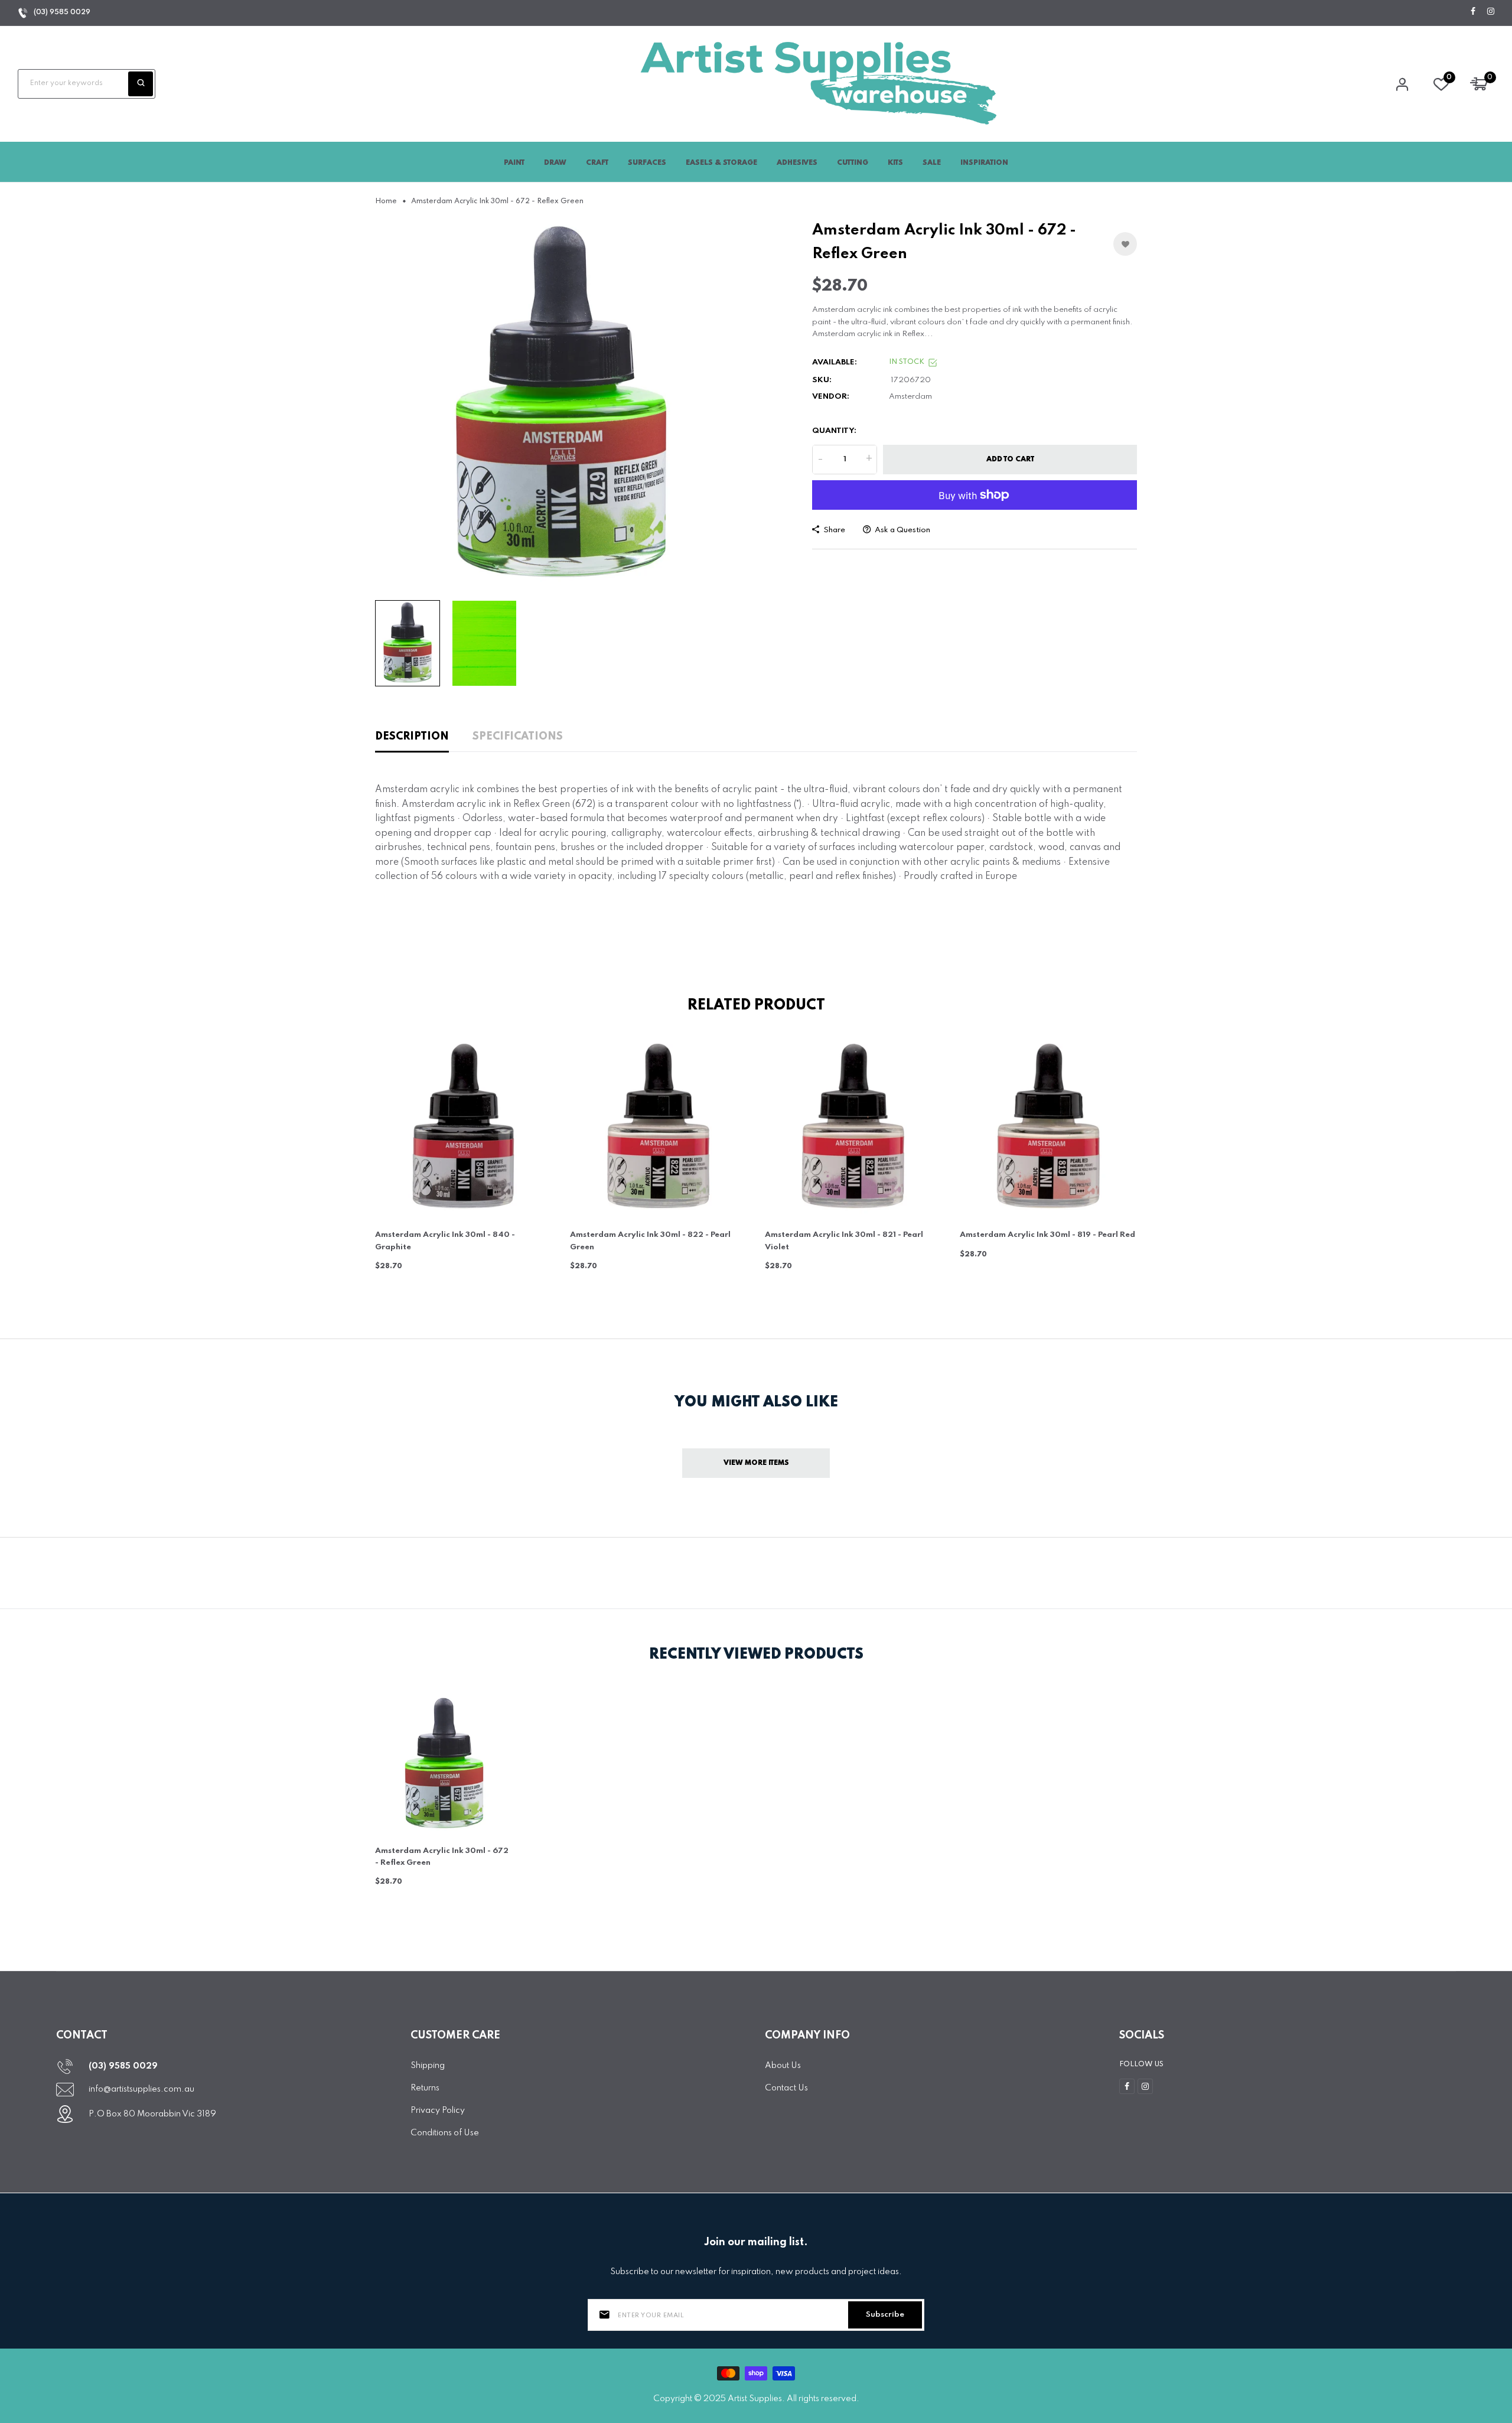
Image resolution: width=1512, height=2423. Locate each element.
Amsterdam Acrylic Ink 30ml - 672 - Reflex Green (442, 1857)
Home (386, 201)
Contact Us (786, 2088)
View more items (756, 1463)
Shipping (428, 2066)
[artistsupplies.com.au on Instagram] (1491, 12)
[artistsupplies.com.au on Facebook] (1473, 12)
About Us (783, 2066)
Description (412, 737)
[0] (1441, 87)
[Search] (141, 84)
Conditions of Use (445, 2133)
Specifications (518, 737)
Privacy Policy (438, 2111)
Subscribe (885, 2315)
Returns (425, 2088)
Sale (932, 163)
